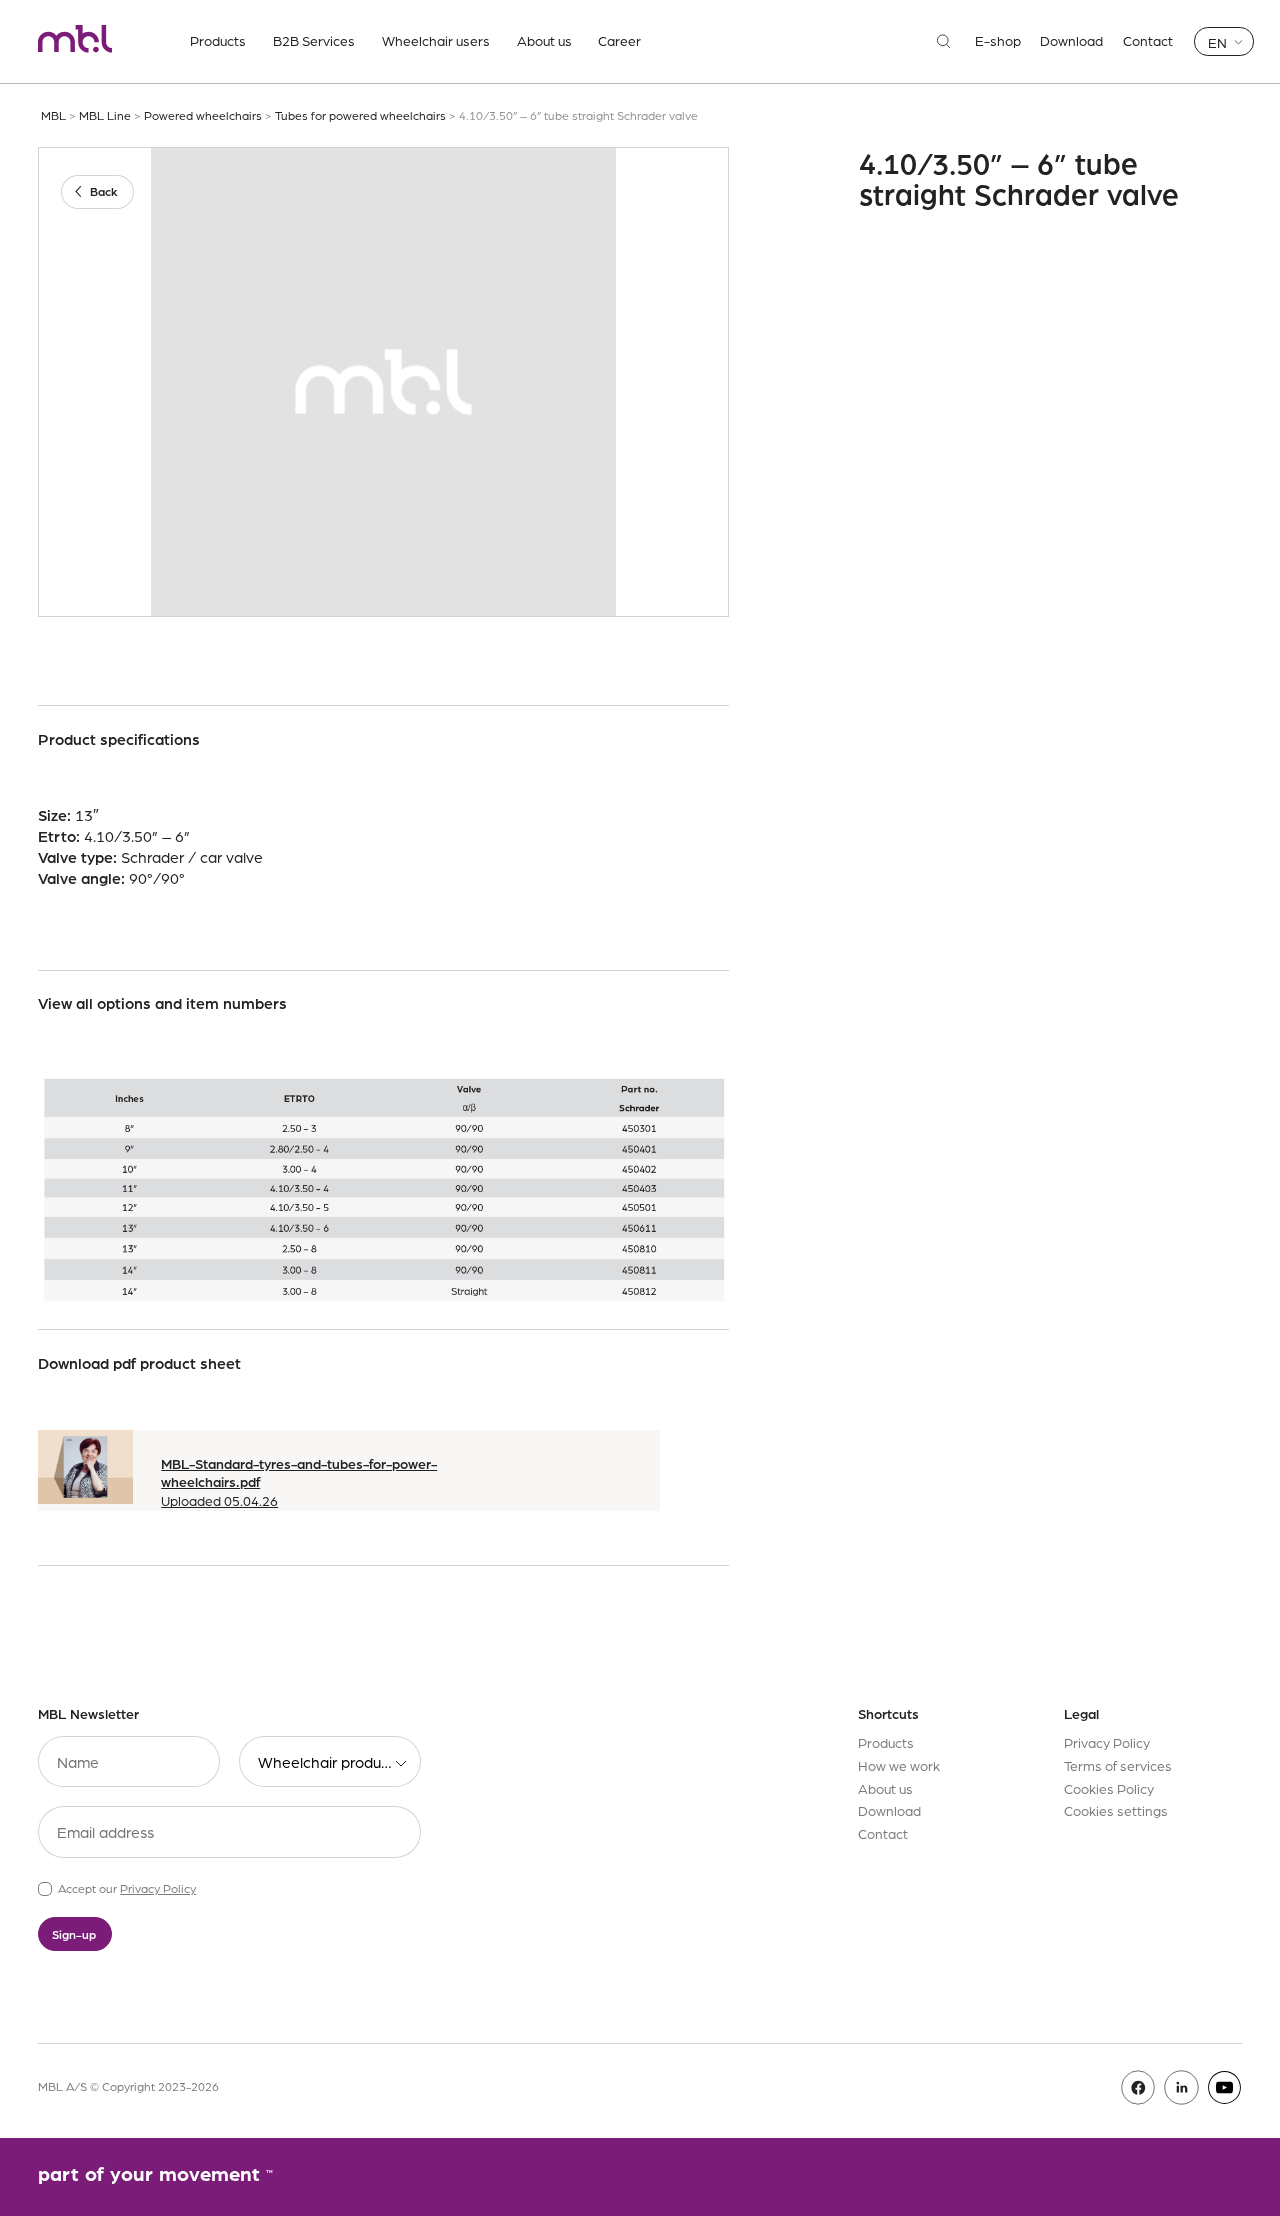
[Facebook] (1138, 2087)
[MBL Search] (944, 41)
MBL (53, 115)
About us (544, 40)
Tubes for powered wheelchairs (360, 115)
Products (218, 40)
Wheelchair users (436, 40)
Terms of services (1118, 1765)
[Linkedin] (1181, 2087)
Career (619, 40)
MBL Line (105, 115)
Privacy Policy (158, 1888)
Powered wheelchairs (203, 115)
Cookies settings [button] (1116, 1810)
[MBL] (75, 41)
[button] (1224, 41)
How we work (899, 1765)
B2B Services (314, 40)
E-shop (998, 41)
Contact (1148, 41)
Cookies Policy (1109, 1788)
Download (1071, 41)
